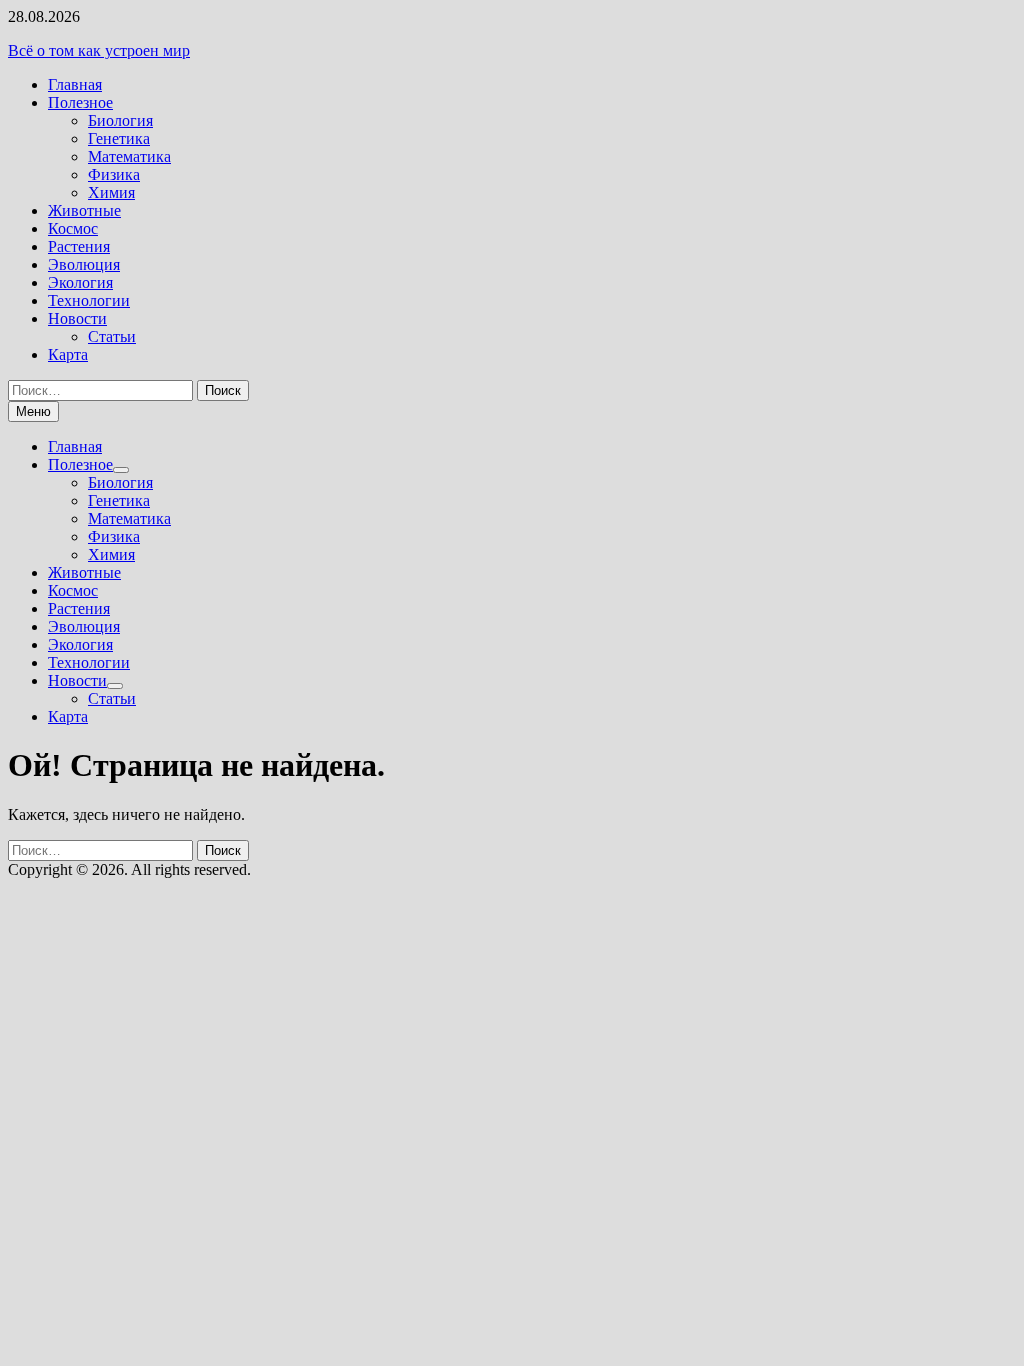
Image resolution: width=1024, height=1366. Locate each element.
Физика (114, 174)
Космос (73, 228)
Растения (79, 246)
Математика (129, 156)
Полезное (80, 102)
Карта (68, 354)
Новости (77, 318)
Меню (33, 411)
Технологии (89, 300)
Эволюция (84, 264)
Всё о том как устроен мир (99, 50)
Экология (80, 282)
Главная (75, 84)
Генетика (119, 138)
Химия (111, 192)
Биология (120, 120)
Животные (84, 210)
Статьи (112, 336)
